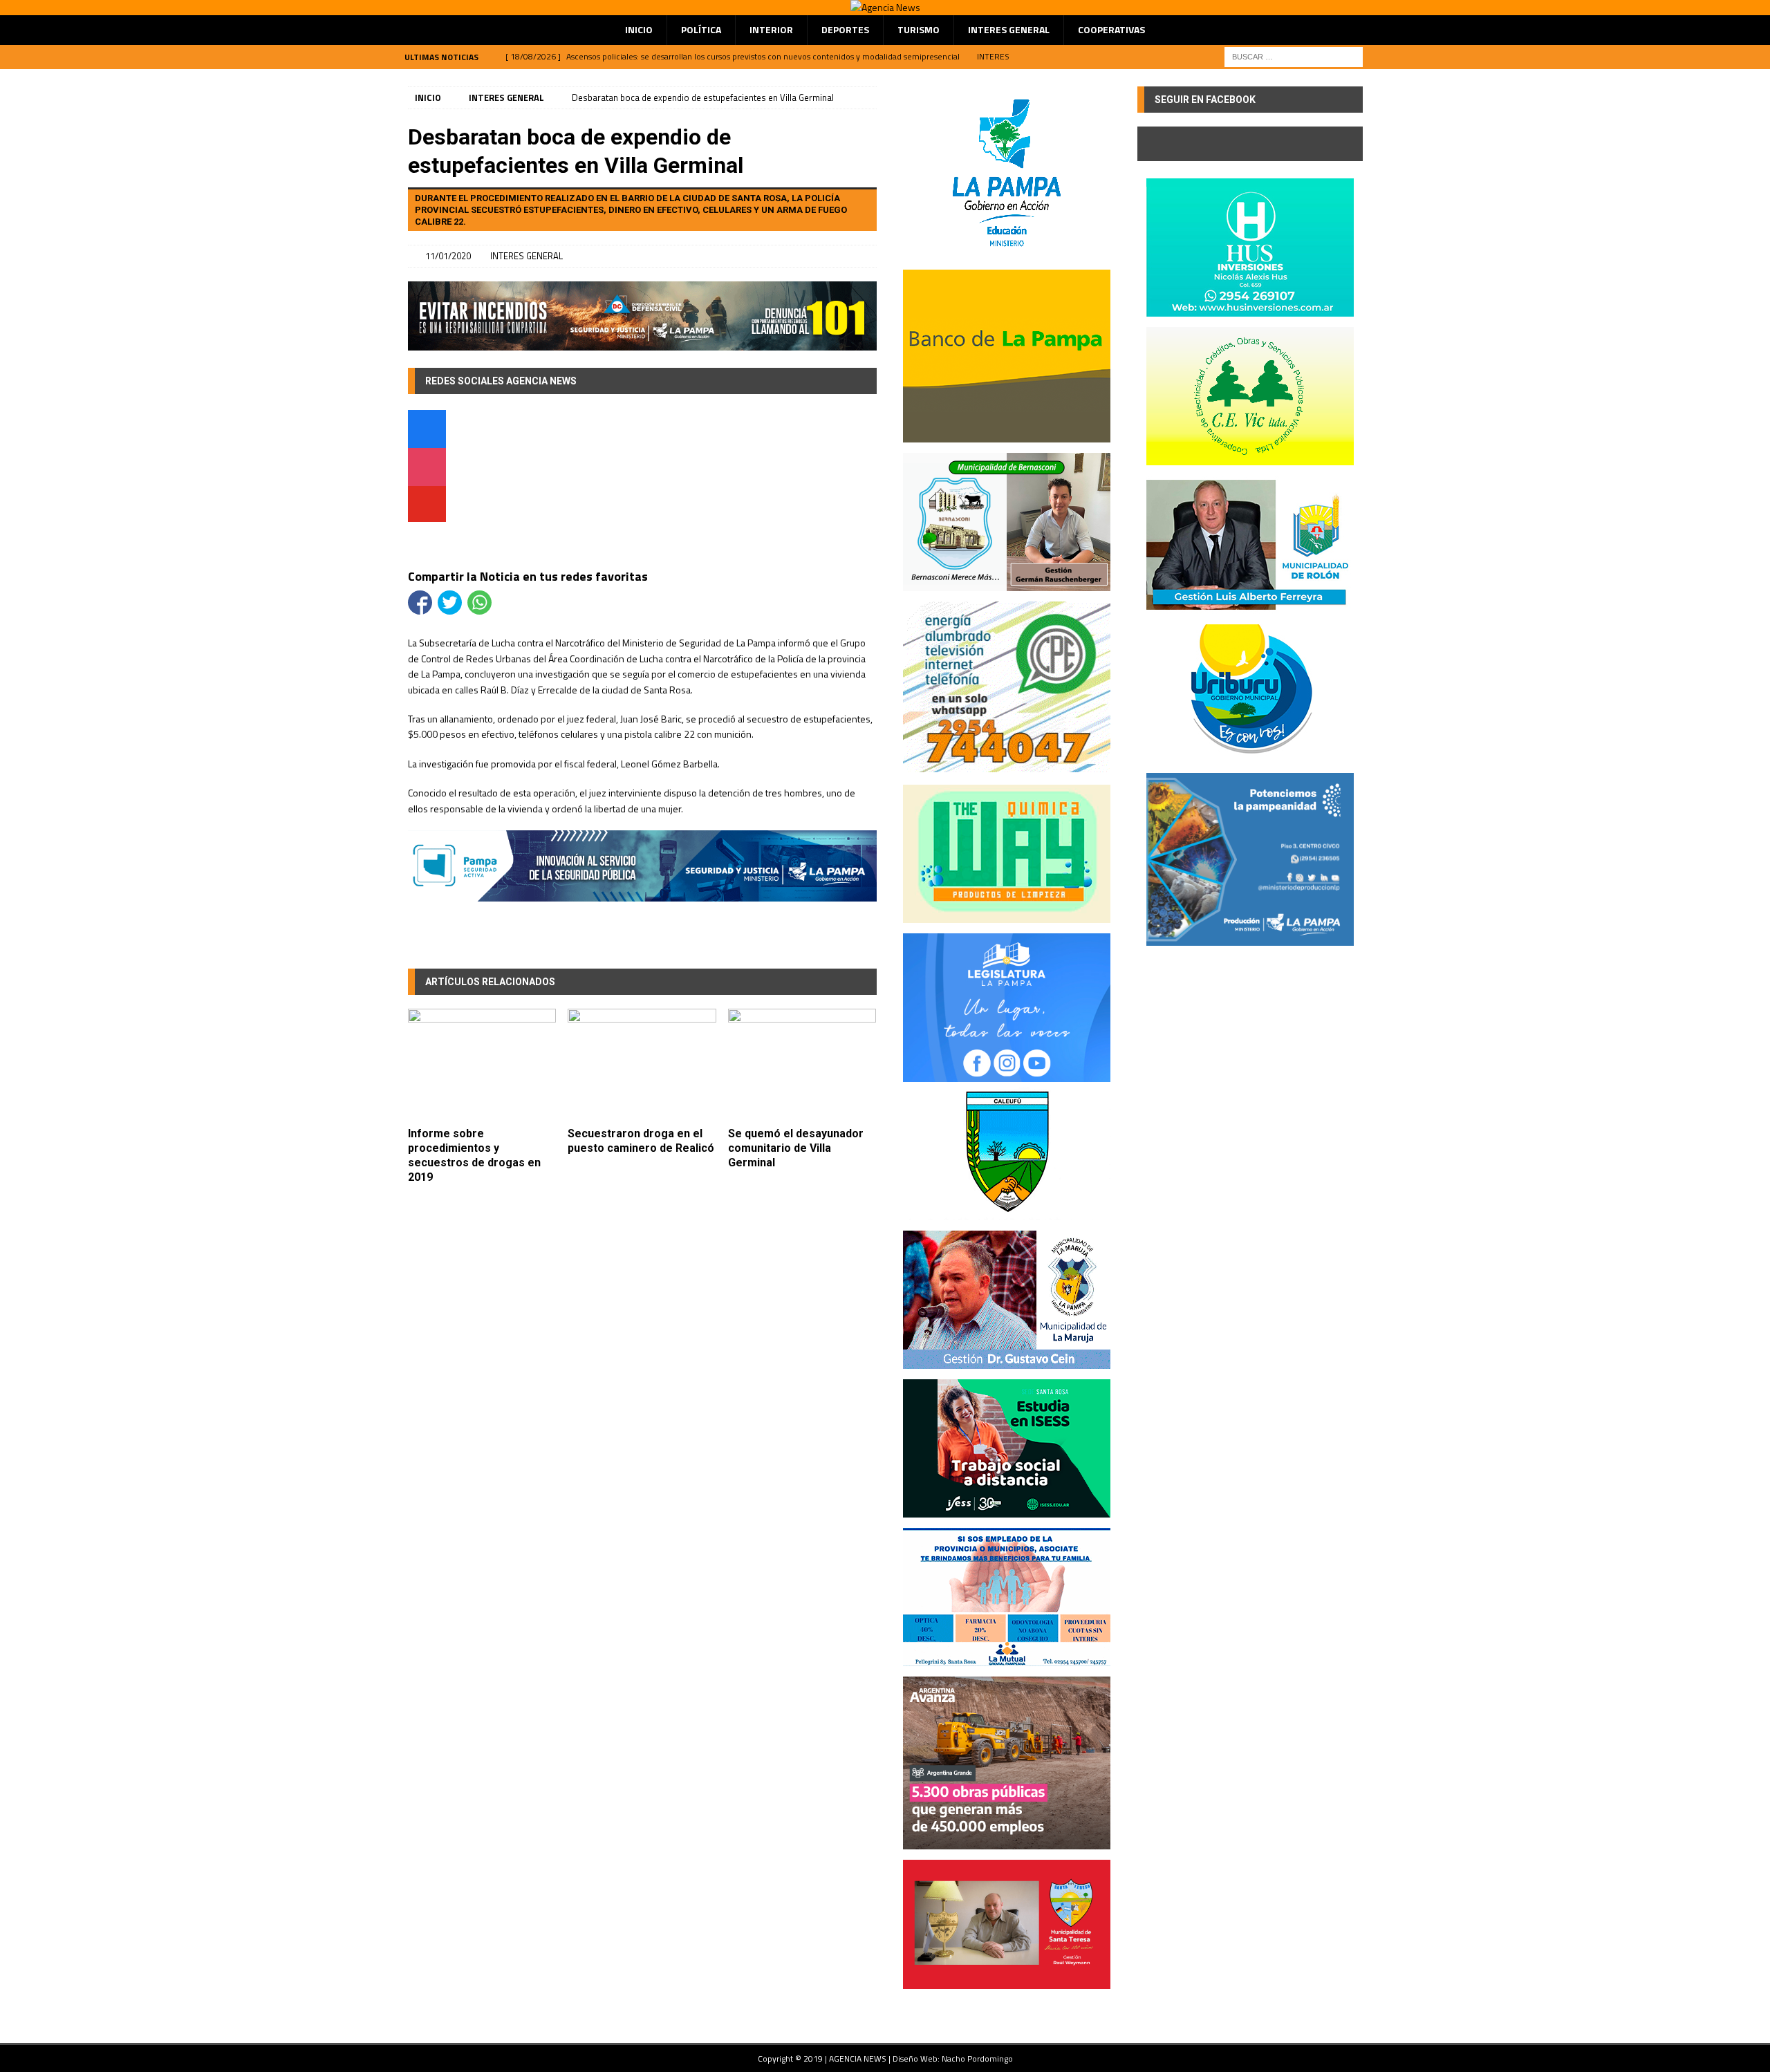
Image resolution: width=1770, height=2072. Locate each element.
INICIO (639, 29)
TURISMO (919, 29)
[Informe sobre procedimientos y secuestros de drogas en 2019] (482, 1064)
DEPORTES (845, 29)
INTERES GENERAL (1009, 29)
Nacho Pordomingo (977, 2059)
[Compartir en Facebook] (420, 603)
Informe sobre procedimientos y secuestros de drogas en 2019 (474, 1155)
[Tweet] (450, 603)
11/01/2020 (448, 256)
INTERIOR (771, 29)
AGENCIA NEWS (859, 2059)
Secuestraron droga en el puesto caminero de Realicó (641, 1141)
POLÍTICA (701, 29)
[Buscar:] (1294, 56)
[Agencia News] (885, 7)
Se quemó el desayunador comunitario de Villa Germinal (796, 1148)
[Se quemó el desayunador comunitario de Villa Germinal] (802, 1064)
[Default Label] (427, 507)
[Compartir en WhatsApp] (479, 603)
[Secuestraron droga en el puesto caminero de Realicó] (642, 1064)
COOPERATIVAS (1111, 29)
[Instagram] (427, 469)
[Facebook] (427, 431)
